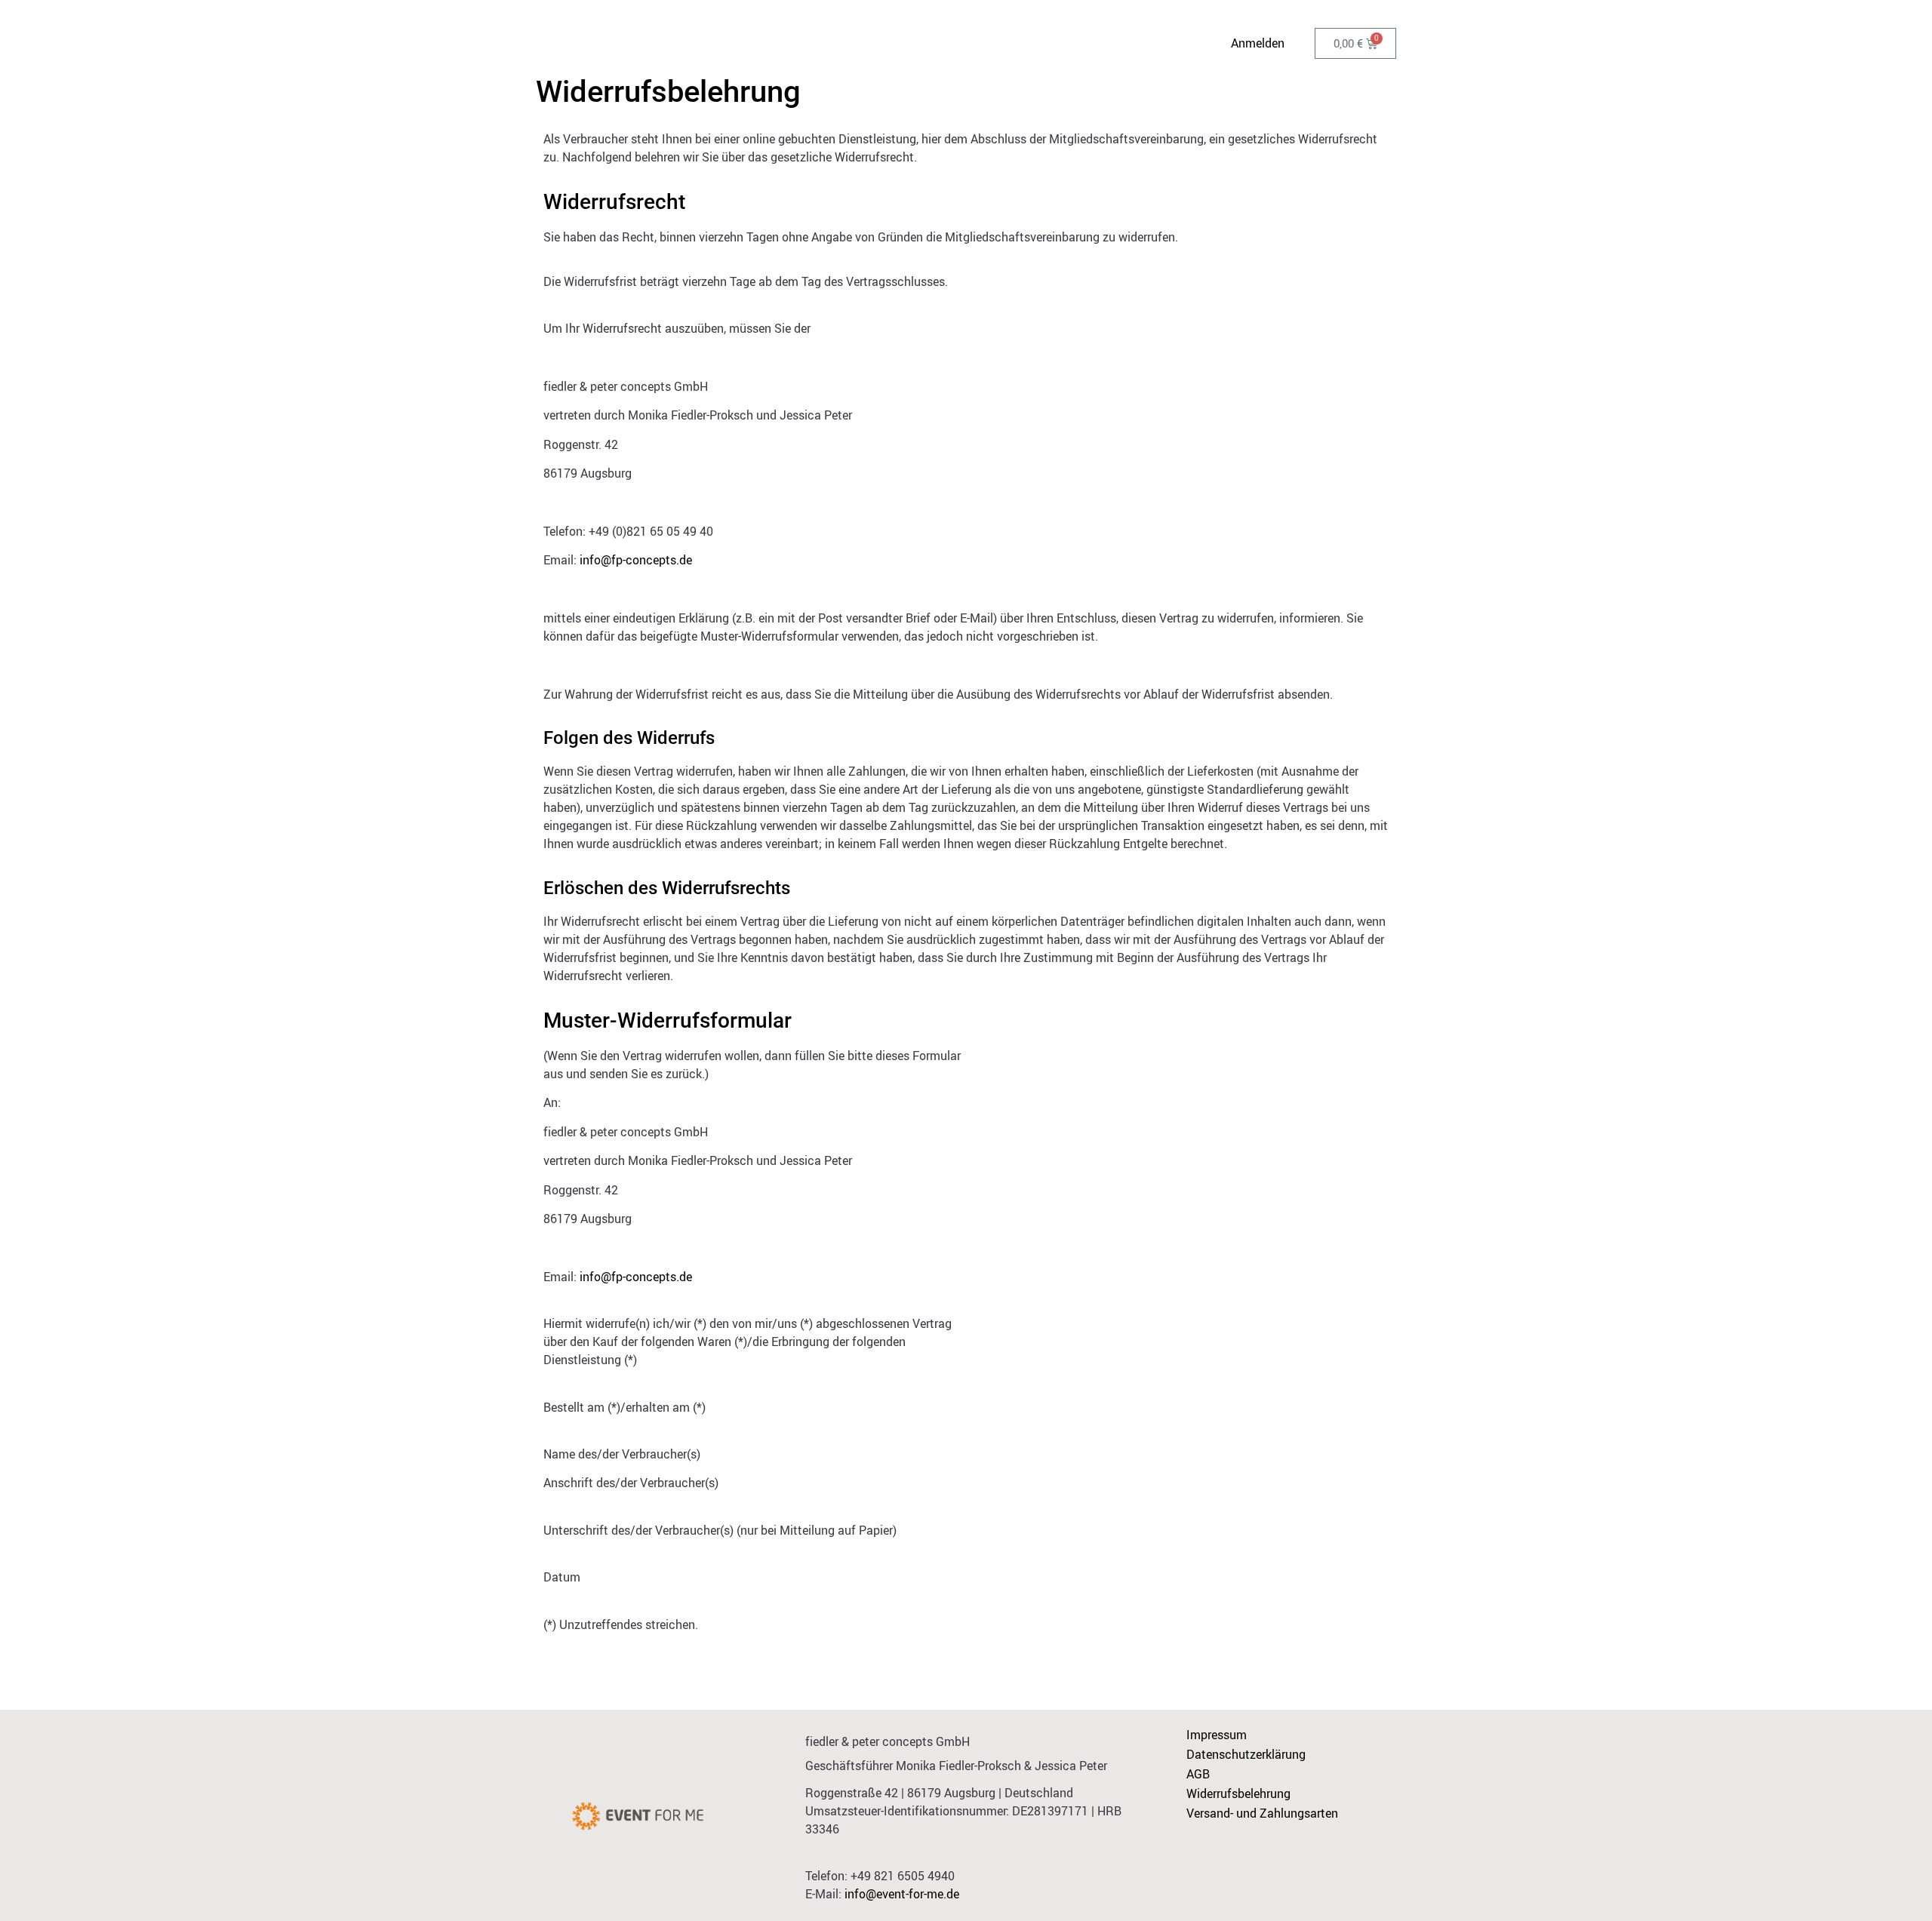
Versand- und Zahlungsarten (1262, 1813)
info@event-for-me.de (902, 1894)
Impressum (1217, 1735)
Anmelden (1258, 43)
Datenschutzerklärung (1246, 1754)
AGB (1198, 1774)
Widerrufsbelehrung (1238, 1793)
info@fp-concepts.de (636, 560)
